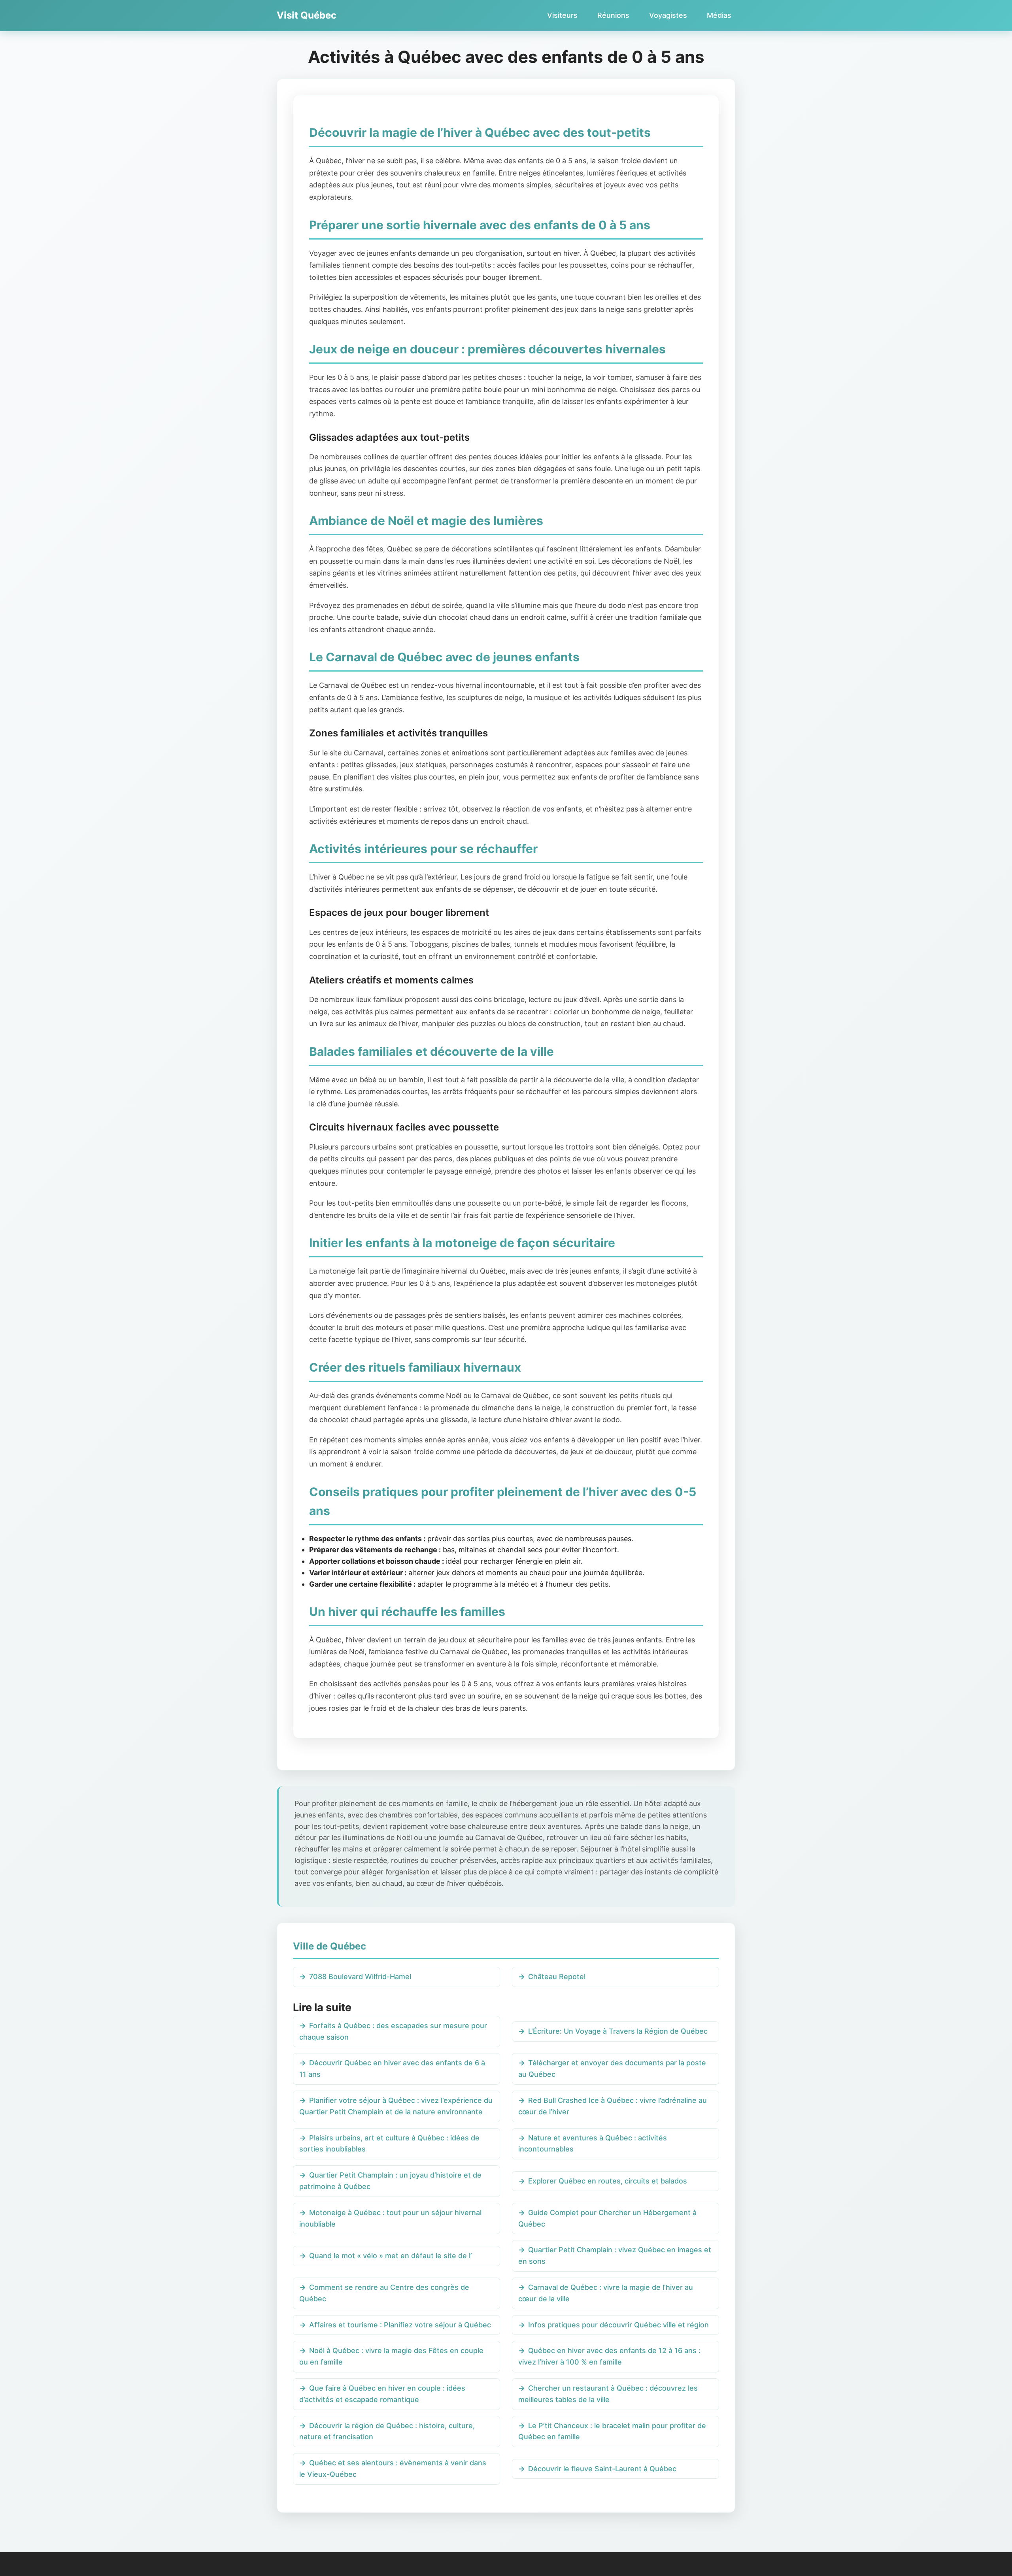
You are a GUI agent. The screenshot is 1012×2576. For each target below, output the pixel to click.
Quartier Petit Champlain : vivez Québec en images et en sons (615, 2255)
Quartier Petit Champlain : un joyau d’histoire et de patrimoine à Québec (390, 2181)
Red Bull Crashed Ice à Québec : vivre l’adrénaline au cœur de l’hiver (613, 2106)
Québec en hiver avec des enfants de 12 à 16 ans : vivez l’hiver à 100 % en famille (609, 2356)
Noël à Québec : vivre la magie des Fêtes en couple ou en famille (391, 2356)
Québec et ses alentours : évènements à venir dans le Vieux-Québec (393, 2468)
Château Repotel (557, 1977)
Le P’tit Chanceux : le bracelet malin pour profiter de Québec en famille (612, 2431)
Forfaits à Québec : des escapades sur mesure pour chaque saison (393, 2031)
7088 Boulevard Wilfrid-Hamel (360, 1977)
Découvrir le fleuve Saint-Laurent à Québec (602, 2469)
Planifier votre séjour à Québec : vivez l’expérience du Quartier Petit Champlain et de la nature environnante (396, 2106)
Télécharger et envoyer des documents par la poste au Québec (612, 2068)
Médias (719, 15)
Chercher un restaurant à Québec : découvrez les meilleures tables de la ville (608, 2394)
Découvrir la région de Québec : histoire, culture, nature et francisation (387, 2431)
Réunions (613, 15)
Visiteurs (562, 15)
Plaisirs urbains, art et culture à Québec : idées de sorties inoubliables (389, 2144)
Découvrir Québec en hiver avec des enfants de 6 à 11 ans (392, 2068)
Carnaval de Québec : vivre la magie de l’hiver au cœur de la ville (606, 2293)
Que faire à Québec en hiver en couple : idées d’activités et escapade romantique (382, 2394)
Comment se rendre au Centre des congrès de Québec (384, 2293)
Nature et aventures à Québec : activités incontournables (593, 2144)
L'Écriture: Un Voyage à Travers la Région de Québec (618, 2031)
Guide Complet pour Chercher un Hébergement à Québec (607, 2218)
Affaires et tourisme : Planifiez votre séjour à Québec (400, 2325)
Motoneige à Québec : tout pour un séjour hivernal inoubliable (390, 2218)
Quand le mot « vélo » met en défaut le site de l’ (391, 2256)
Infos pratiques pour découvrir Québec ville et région (618, 2325)
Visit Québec (307, 15)
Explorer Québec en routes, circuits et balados (608, 2181)
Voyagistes (668, 15)
